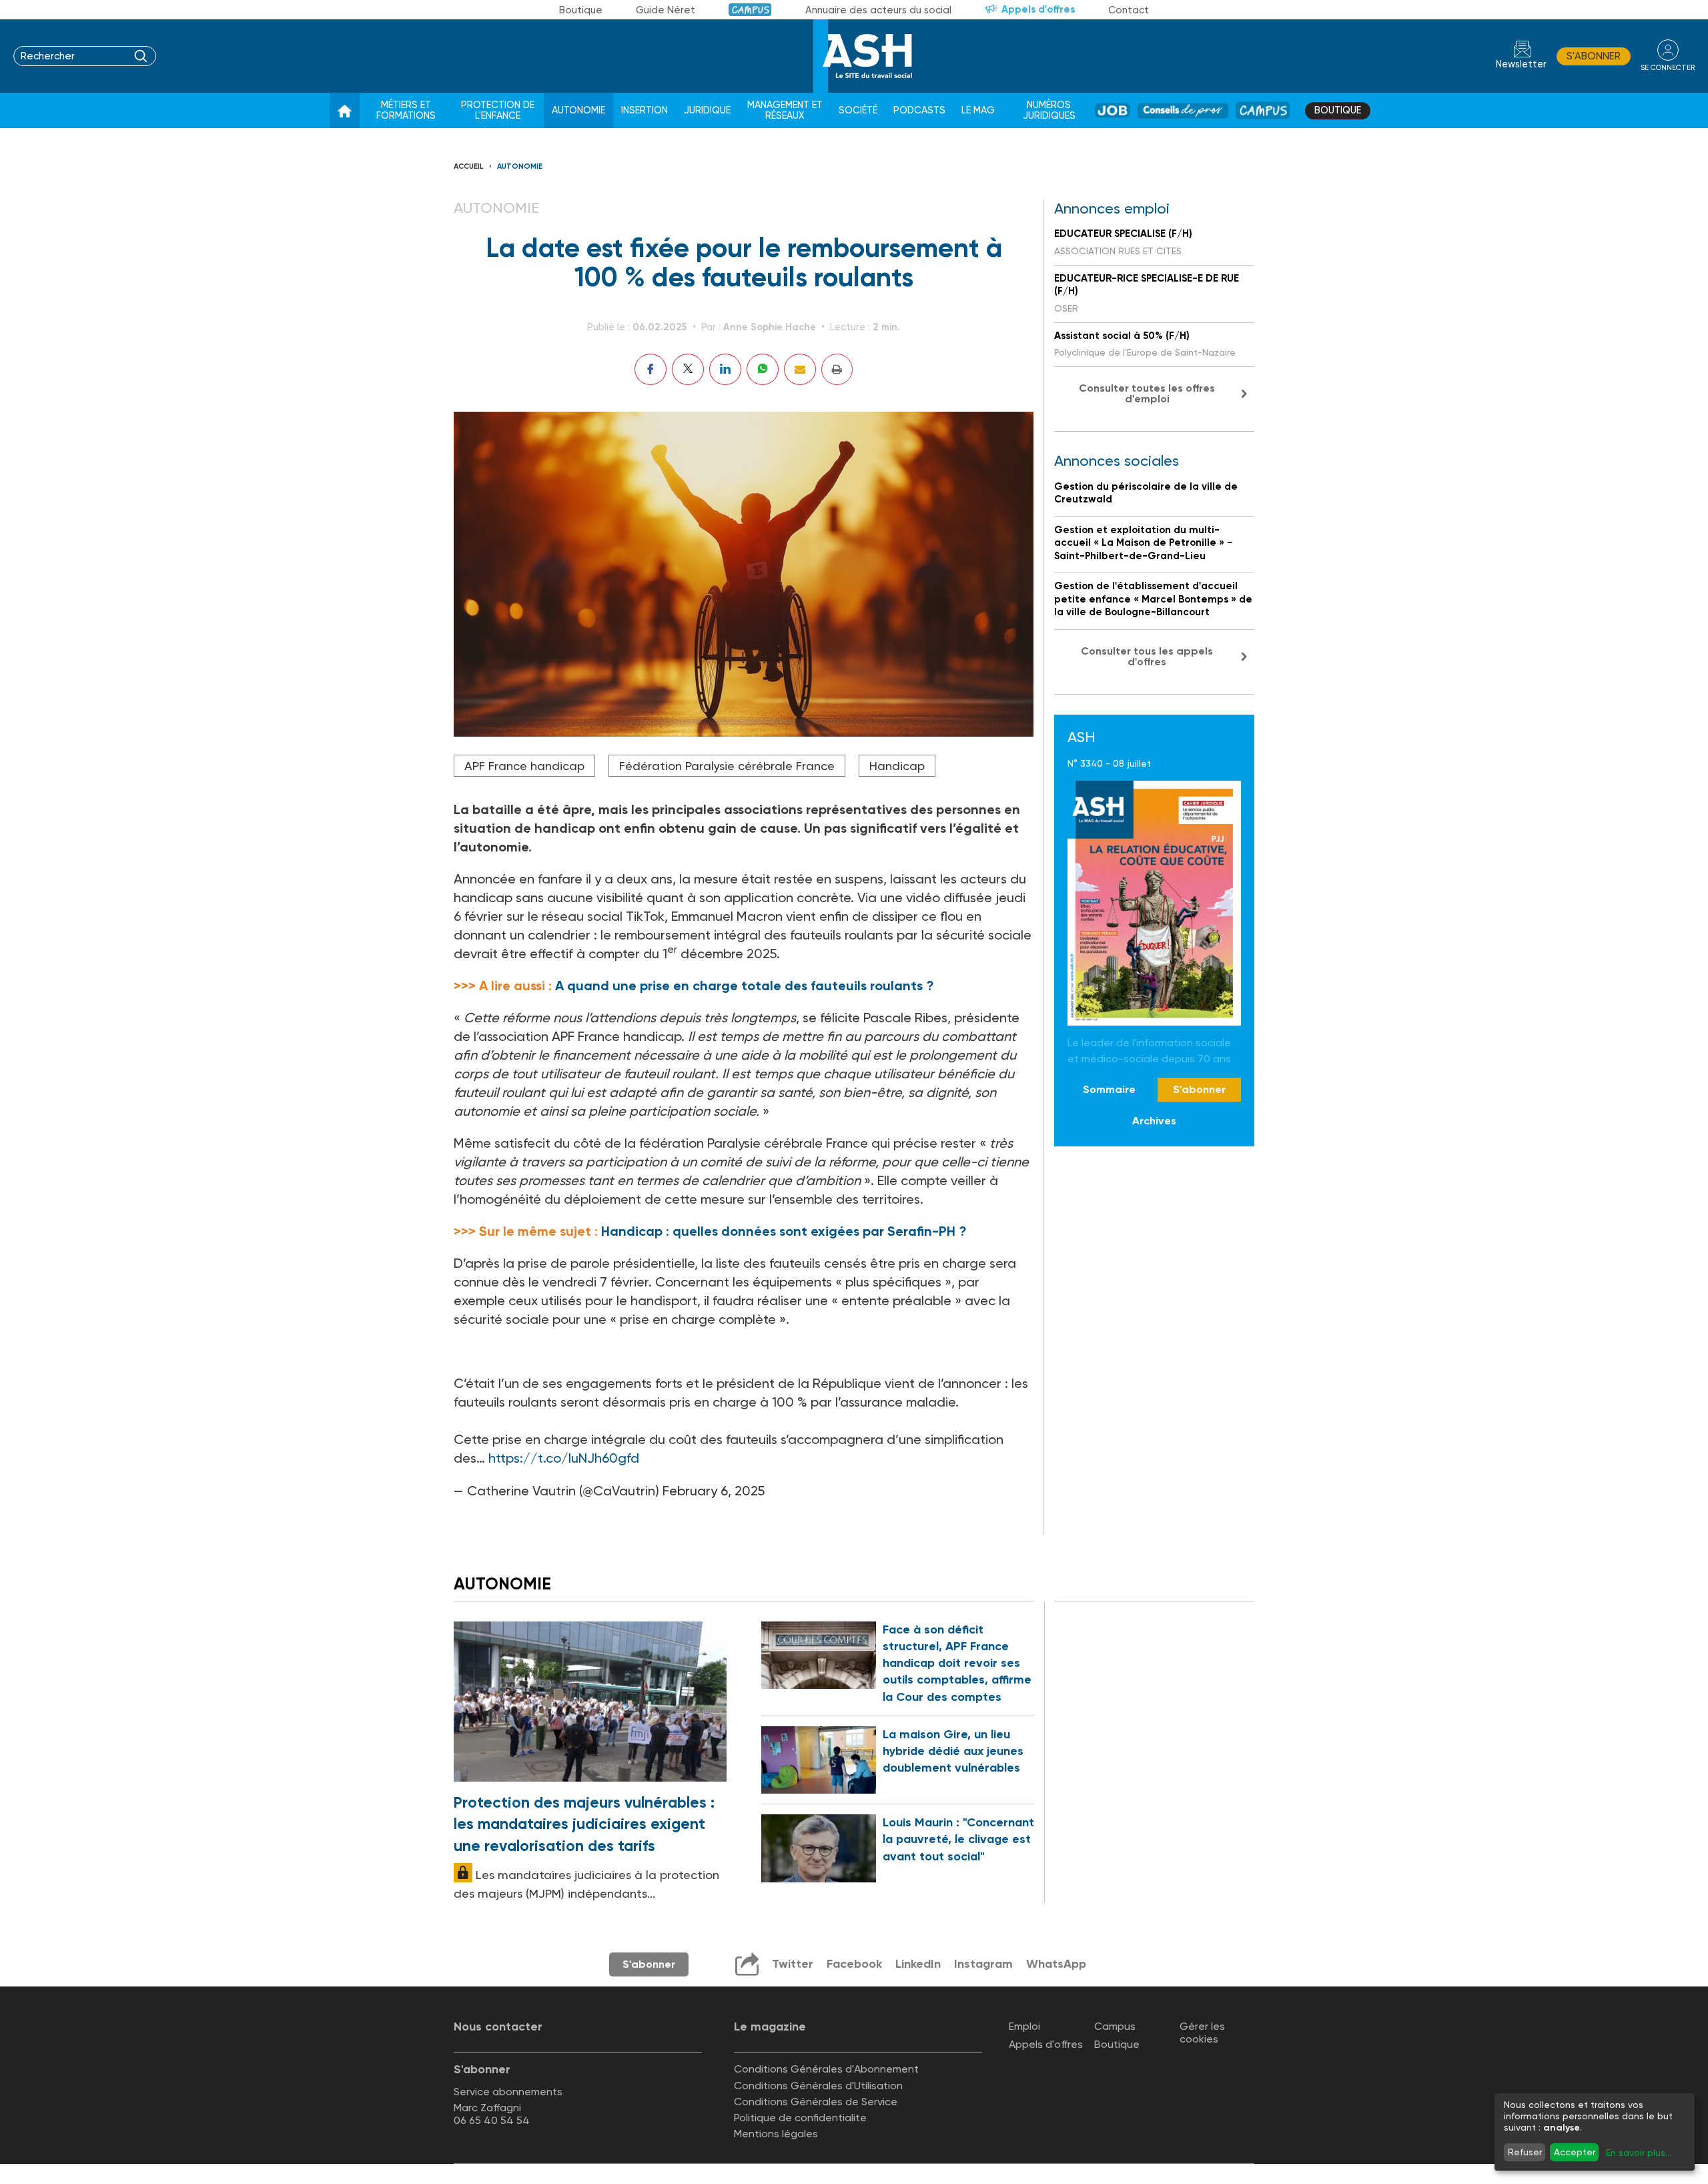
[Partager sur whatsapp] (763, 369)
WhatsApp (1056, 1964)
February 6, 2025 (714, 1491)
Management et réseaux (785, 110)
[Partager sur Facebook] (651, 369)
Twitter (793, 1964)
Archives (1154, 1120)
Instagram (983, 1964)
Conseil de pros (1183, 110)
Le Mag (978, 110)
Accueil (469, 166)
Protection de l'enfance (498, 110)
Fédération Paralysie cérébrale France (727, 766)
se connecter (1668, 68)
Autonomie (578, 110)
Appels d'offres (1038, 9)
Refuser (1525, 2152)
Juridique (707, 110)
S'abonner (1594, 56)
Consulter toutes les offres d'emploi (1147, 393)
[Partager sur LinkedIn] (725, 369)
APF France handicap (524, 766)
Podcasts (919, 110)
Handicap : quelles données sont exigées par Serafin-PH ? (784, 1231)
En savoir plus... (1639, 2153)
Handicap (897, 766)
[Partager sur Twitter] (688, 369)
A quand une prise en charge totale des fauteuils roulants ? (745, 986)
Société (858, 110)
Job (1113, 110)
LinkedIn (918, 1964)
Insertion (645, 110)
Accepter (1575, 2152)
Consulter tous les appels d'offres (1147, 656)
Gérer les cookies (1202, 2033)
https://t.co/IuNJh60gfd (564, 1458)
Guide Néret (666, 10)
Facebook (854, 1964)
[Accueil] (345, 111)
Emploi (1024, 2026)
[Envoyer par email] (800, 369)
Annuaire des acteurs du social (878, 10)
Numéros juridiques (1049, 110)
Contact (1129, 10)
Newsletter (1521, 64)
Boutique (581, 10)
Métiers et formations (406, 110)
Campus (750, 10)
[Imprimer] (837, 369)
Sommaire (1109, 1089)
